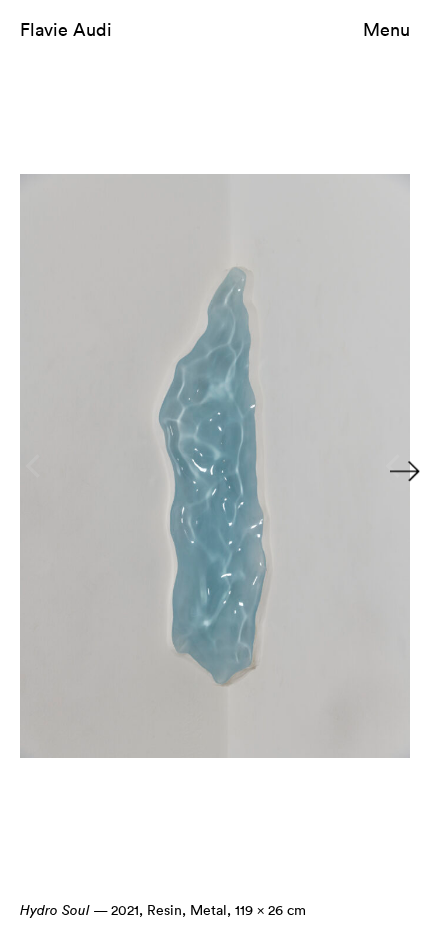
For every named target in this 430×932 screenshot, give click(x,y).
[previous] (35, 466)
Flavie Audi (66, 29)
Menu (386, 29)
